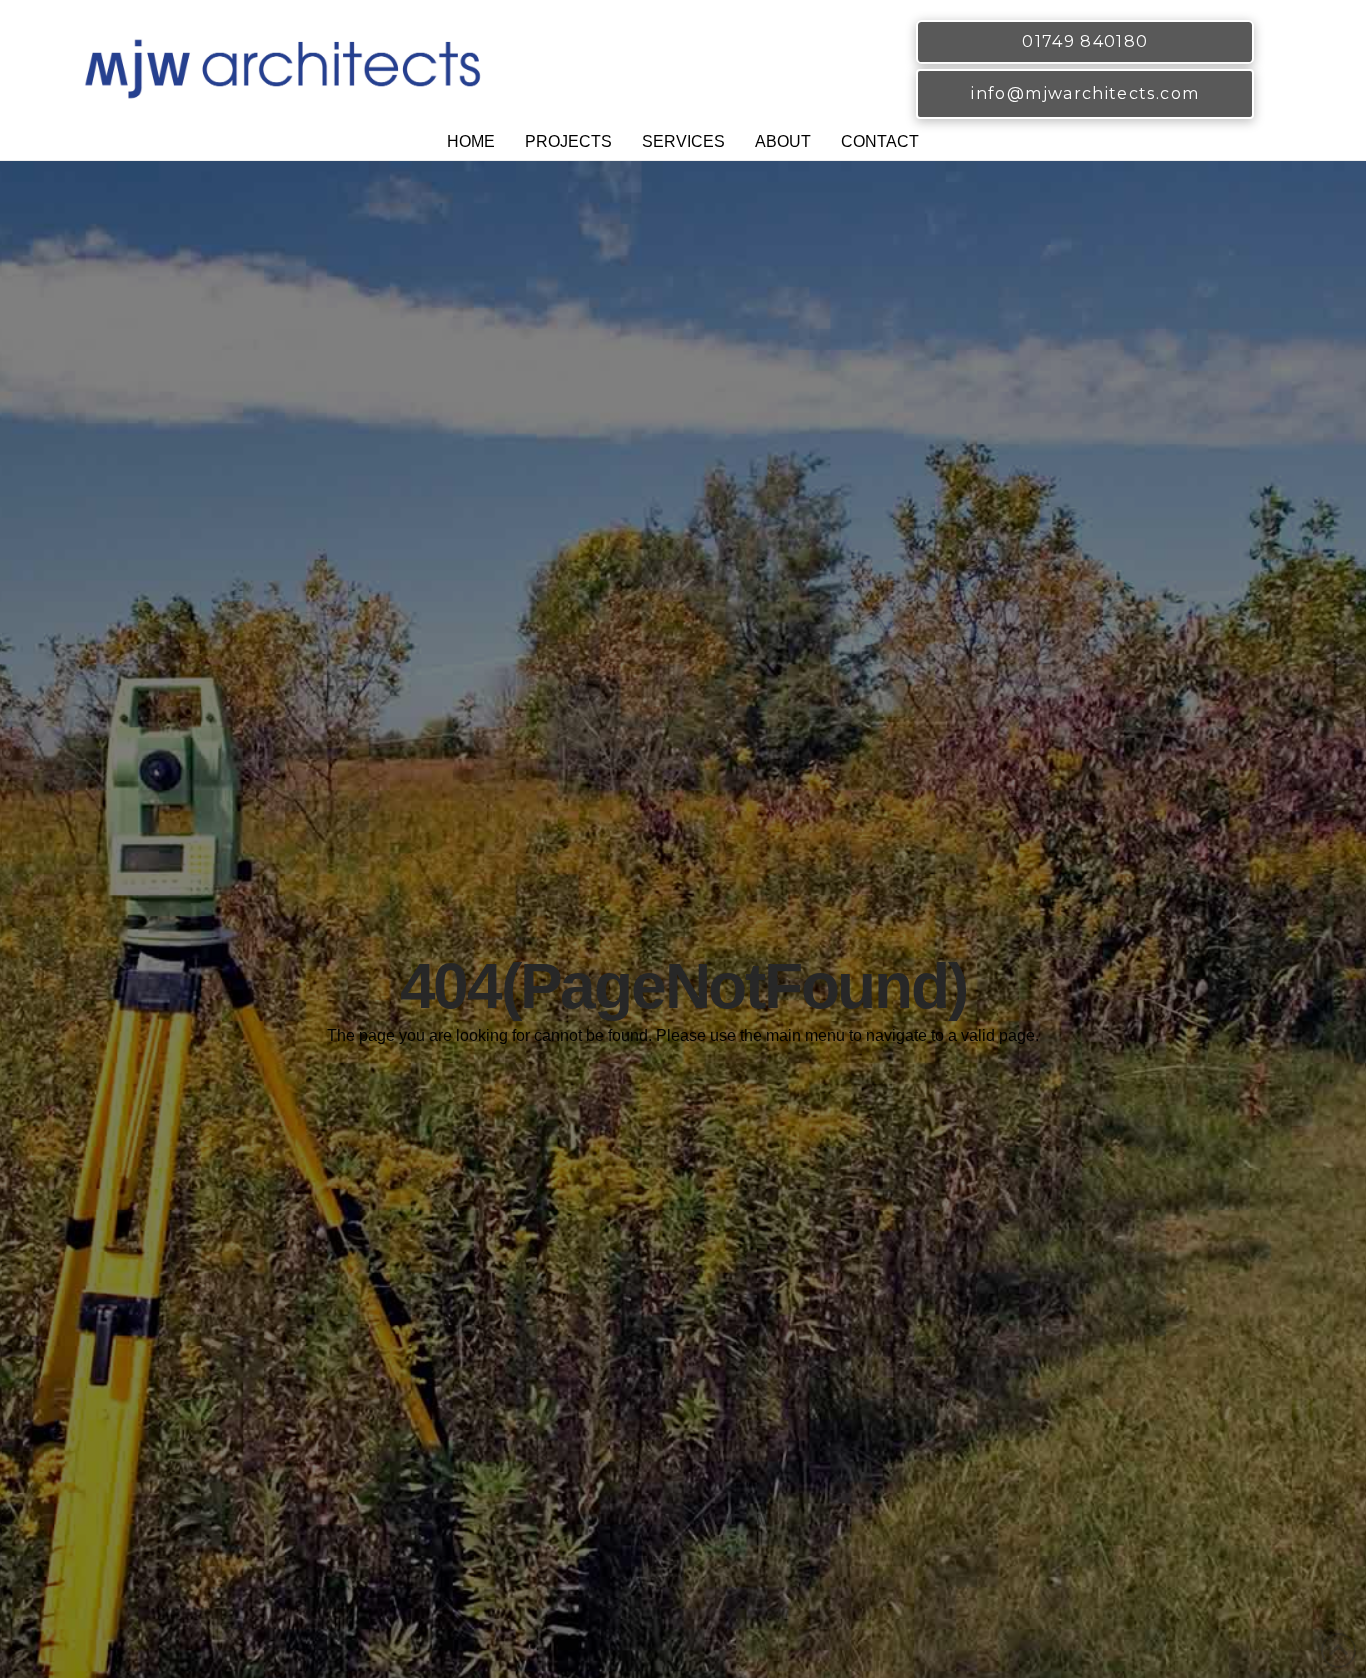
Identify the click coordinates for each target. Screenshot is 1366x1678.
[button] (568, 144)
